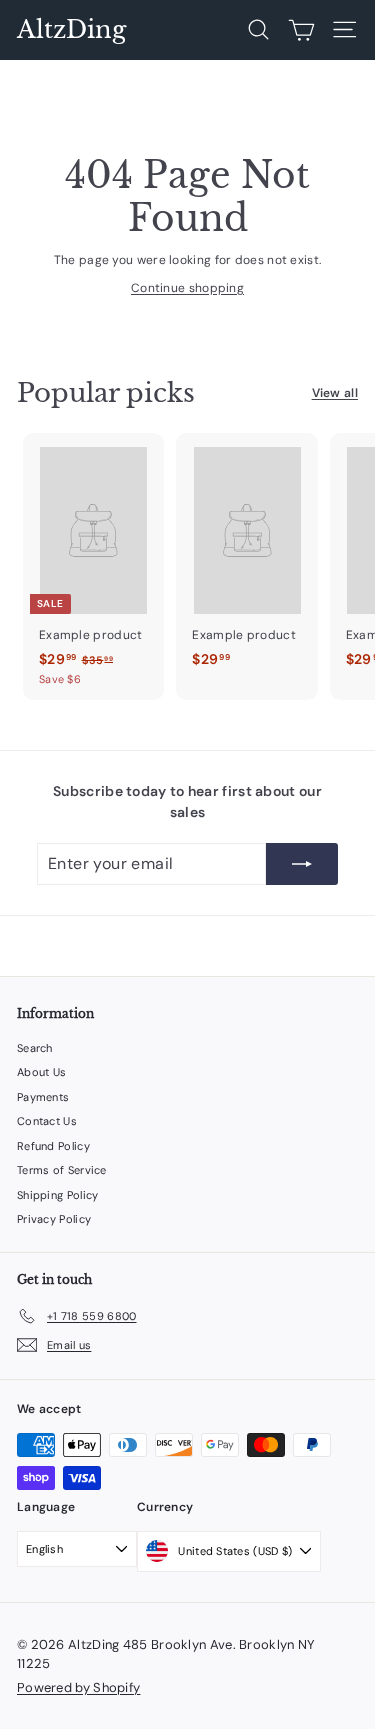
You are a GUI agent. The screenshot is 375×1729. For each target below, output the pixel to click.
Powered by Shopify (78, 1687)
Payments (43, 1097)
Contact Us (47, 1121)
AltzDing (71, 30)
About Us (41, 1072)
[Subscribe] (302, 864)
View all (335, 393)
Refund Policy (53, 1146)
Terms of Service (62, 1170)
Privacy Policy (54, 1219)
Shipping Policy (58, 1195)
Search (35, 1048)
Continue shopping (187, 288)
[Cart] (301, 30)
